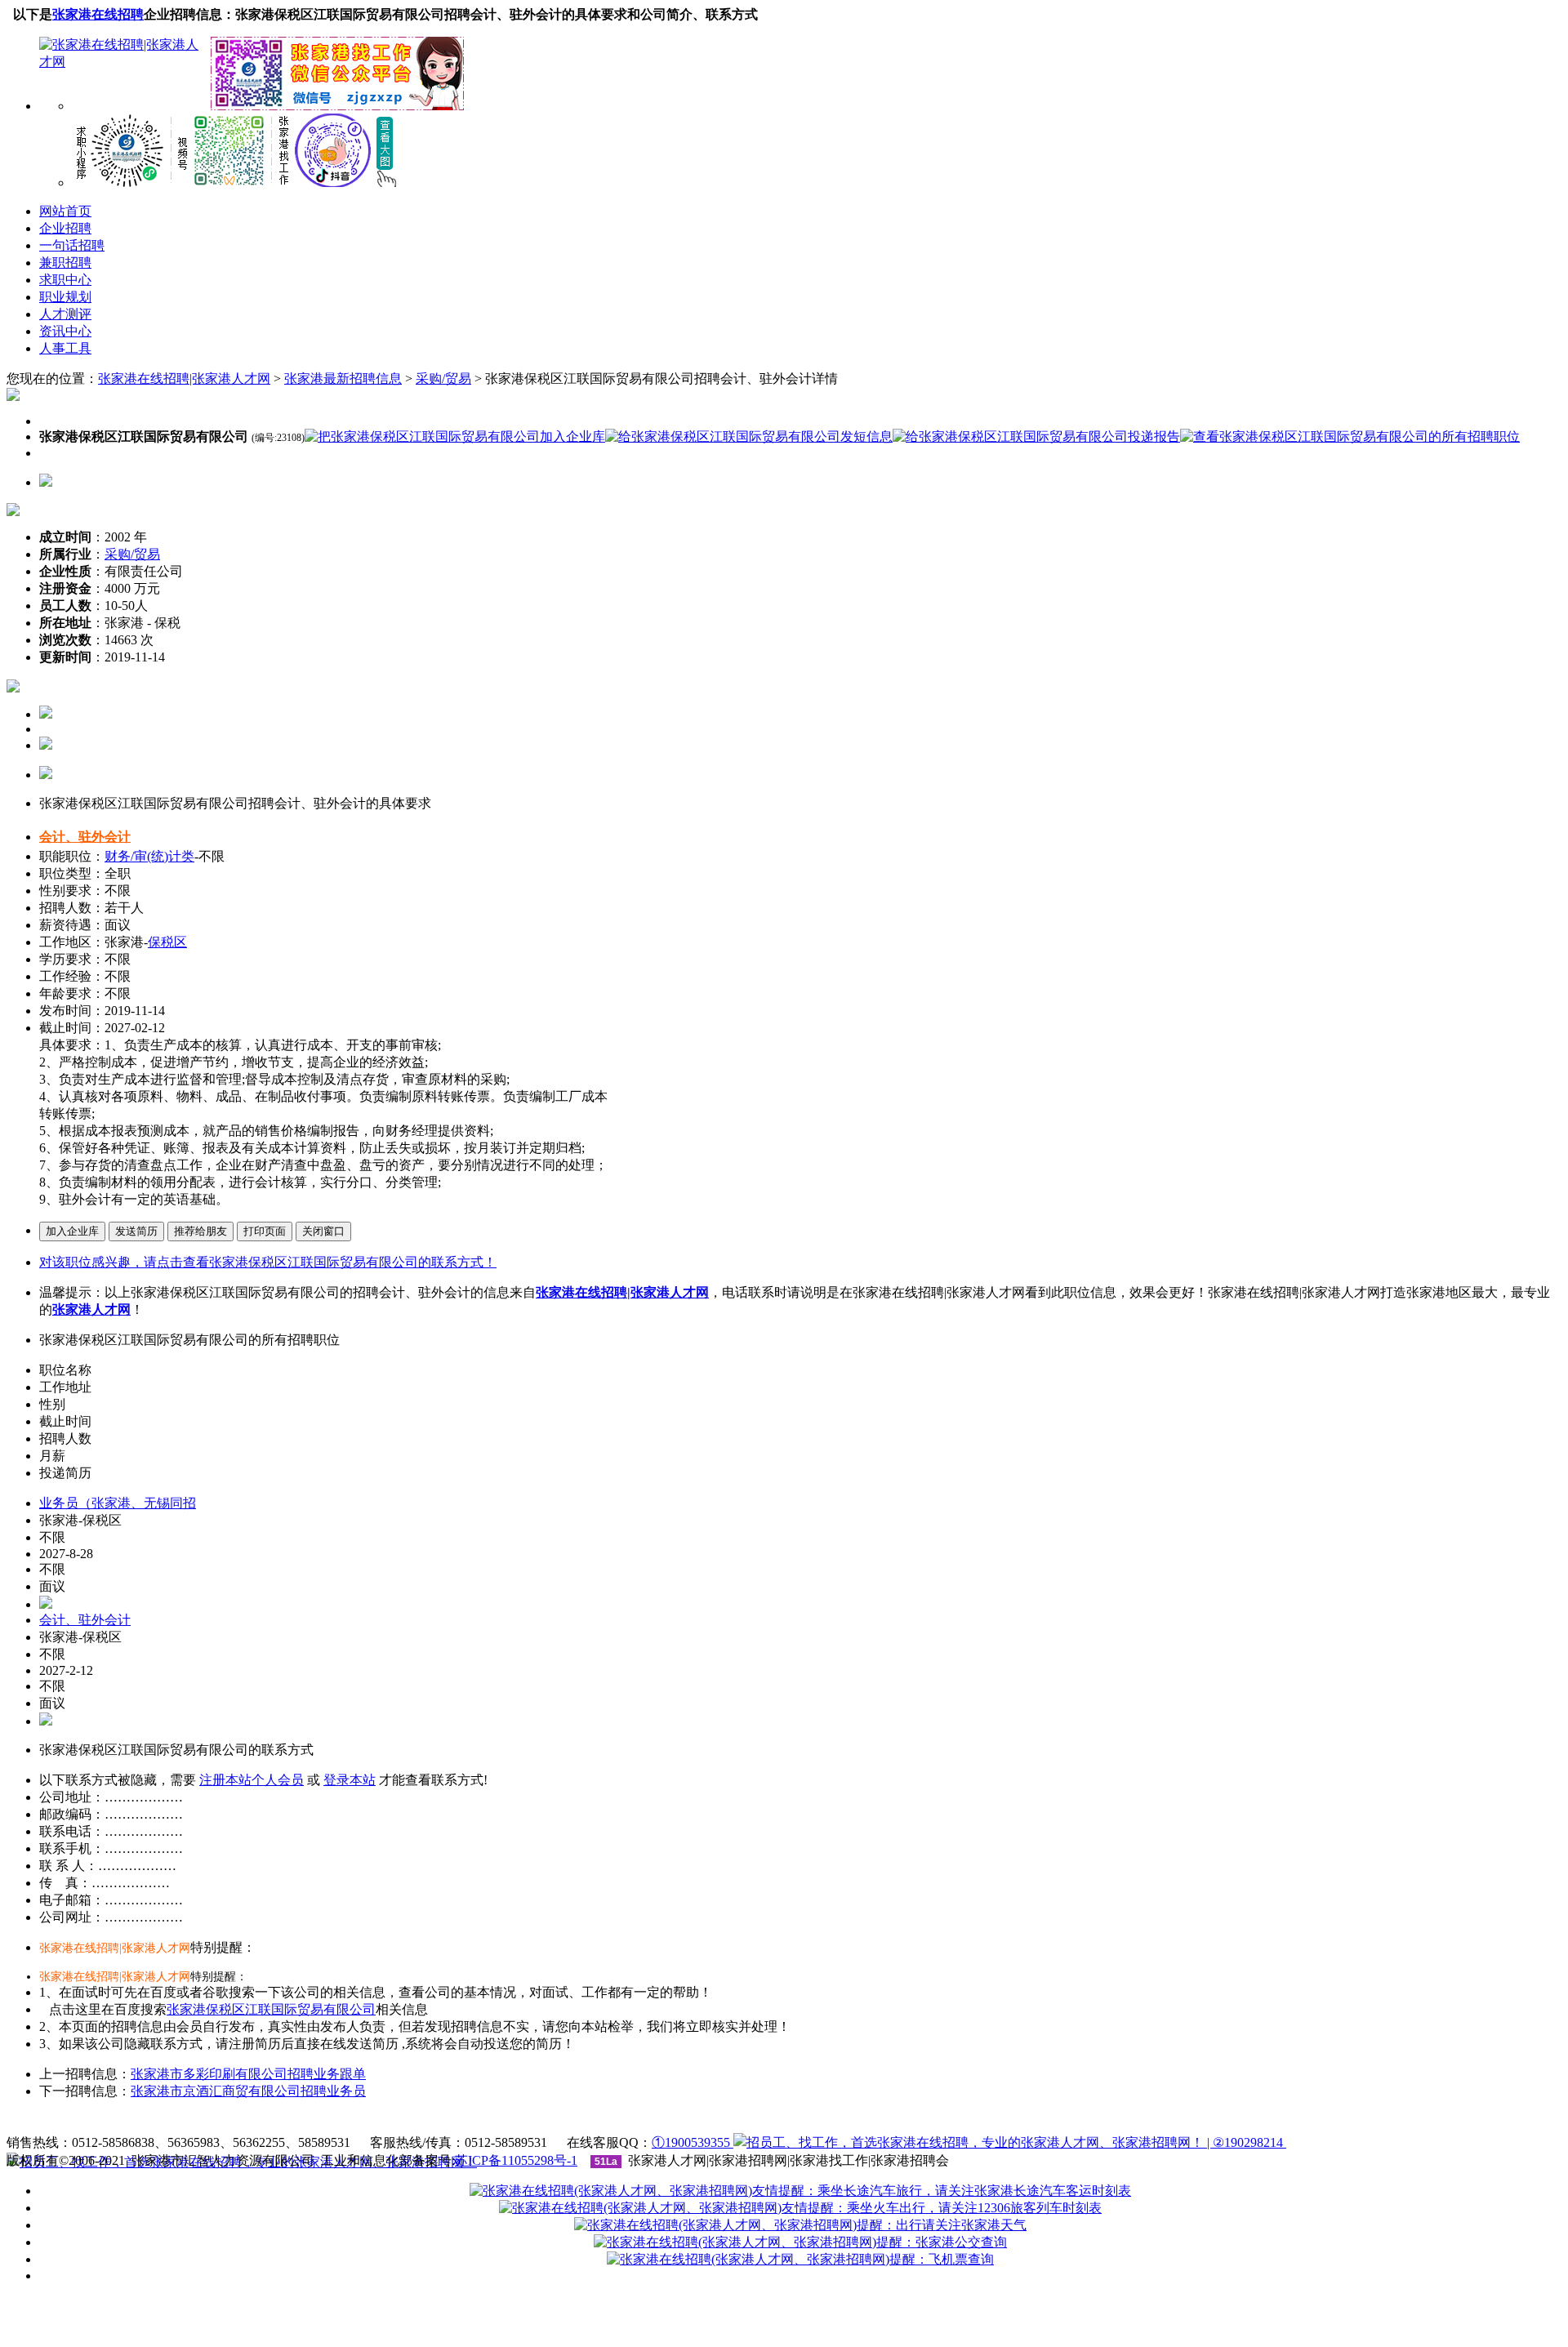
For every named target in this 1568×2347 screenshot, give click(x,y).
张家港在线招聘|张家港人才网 (184, 379)
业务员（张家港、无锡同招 (118, 1503)
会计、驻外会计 (85, 837)
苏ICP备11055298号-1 (516, 2160)
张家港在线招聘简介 (454, 2123)
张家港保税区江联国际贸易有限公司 (271, 2009)
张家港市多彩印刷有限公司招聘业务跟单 (248, 2074)
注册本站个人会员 (252, 1780)
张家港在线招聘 (98, 14)
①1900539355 (693, 2142)
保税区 (167, 942)
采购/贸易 (443, 379)
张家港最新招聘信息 (343, 379)
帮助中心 (690, 2123)
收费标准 (555, 2123)
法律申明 (622, 2123)
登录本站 (350, 1780)
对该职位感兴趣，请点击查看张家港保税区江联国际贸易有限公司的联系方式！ (268, 1262)
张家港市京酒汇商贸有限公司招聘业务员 (248, 2091)
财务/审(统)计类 (149, 856)
